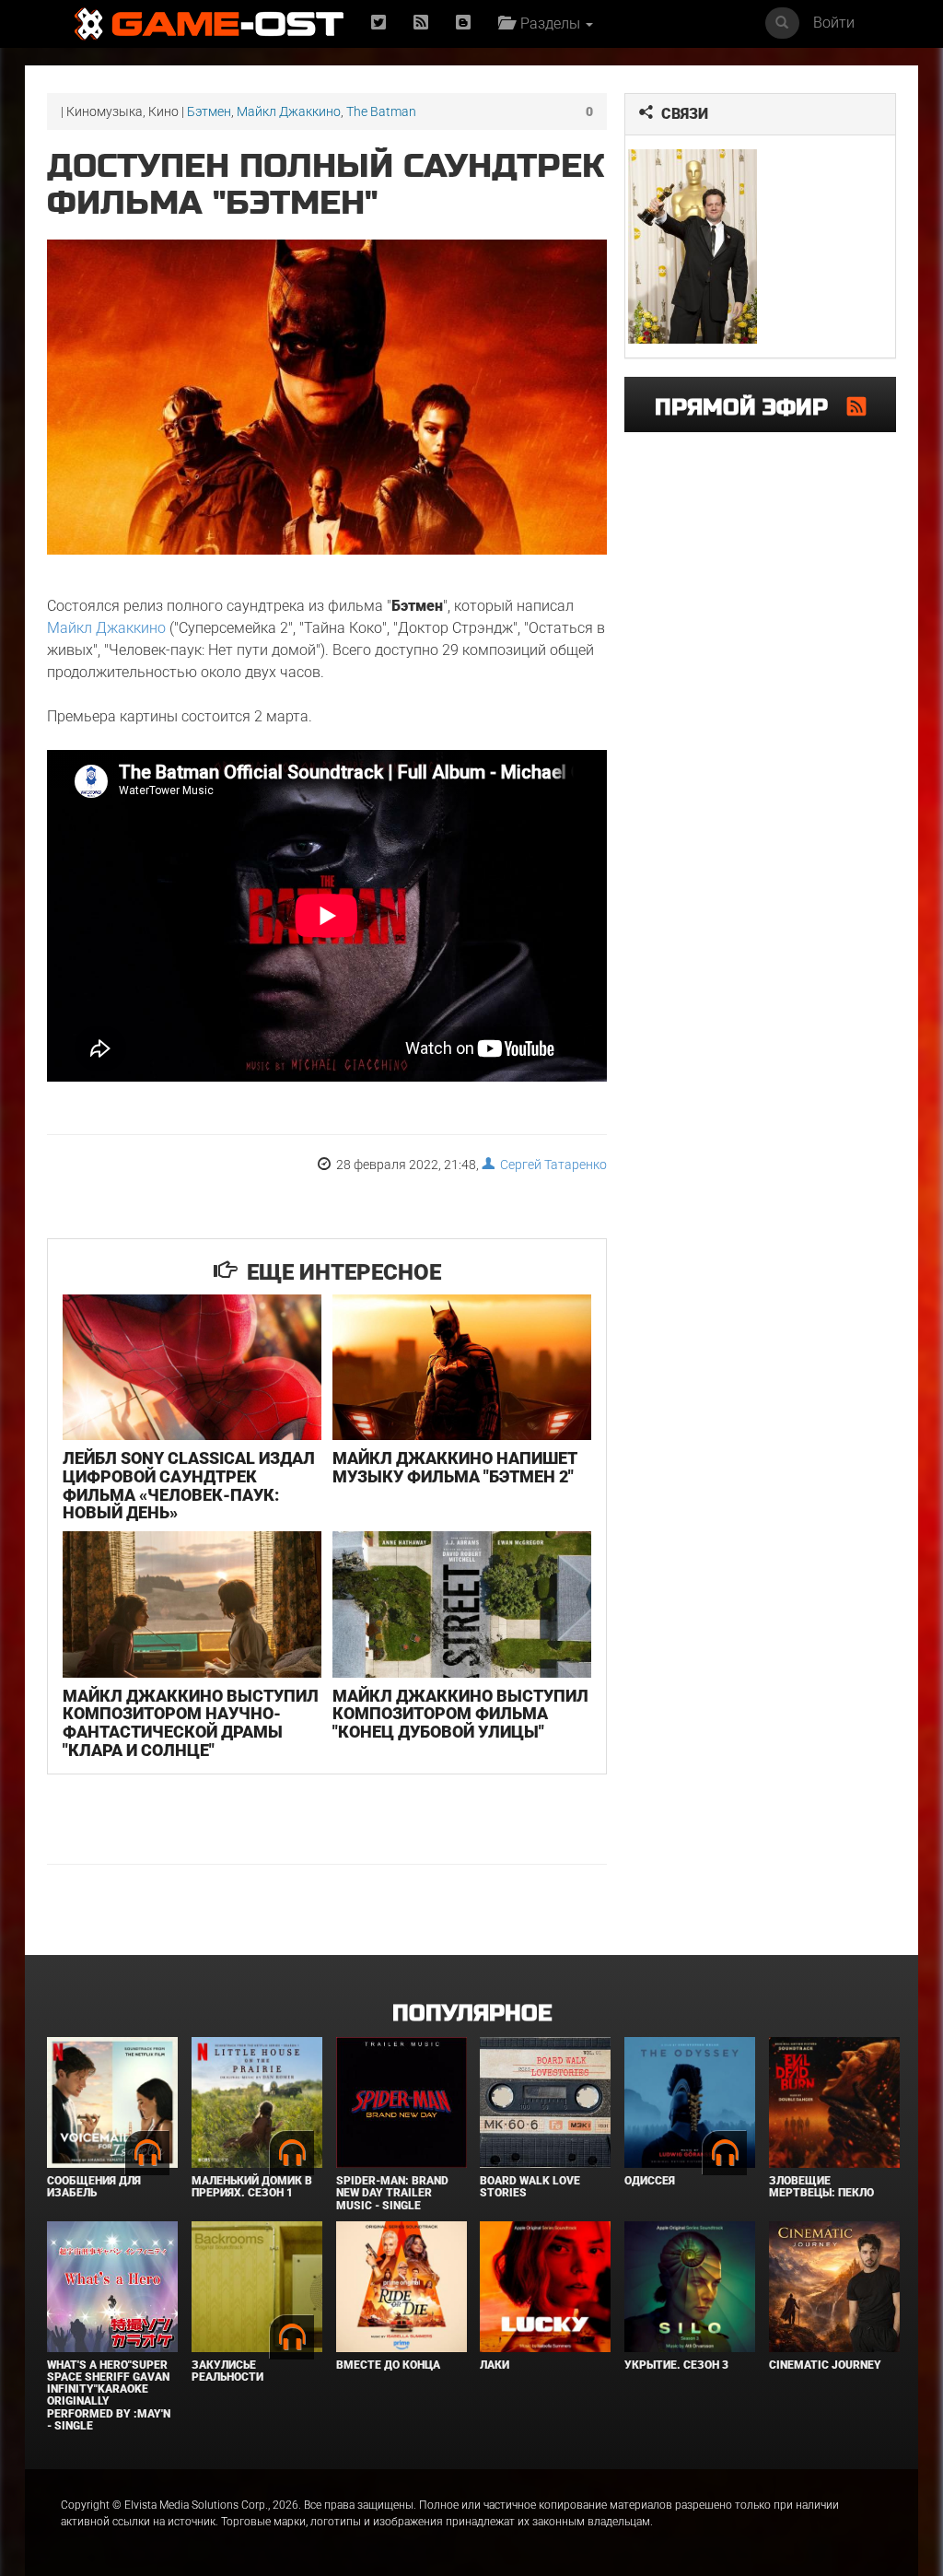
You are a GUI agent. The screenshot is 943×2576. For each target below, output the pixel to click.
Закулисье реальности (227, 2371)
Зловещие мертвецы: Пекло (821, 2187)
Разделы (548, 23)
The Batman (381, 111)
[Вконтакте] (463, 23)
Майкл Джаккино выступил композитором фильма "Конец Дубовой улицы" (460, 1714)
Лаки (495, 2365)
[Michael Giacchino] (693, 246)
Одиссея (650, 2181)
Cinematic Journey (825, 2365)
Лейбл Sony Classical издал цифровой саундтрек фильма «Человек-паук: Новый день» (189, 1485)
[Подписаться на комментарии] (856, 406)
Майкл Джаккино (289, 111)
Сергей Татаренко (551, 1165)
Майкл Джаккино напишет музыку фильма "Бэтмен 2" (455, 1467)
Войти (834, 23)
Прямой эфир (751, 408)
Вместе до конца (388, 2365)
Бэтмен (209, 111)
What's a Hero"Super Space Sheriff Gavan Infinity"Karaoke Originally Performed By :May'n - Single (109, 2395)
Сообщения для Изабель (94, 2187)
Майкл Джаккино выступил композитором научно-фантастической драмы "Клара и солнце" (191, 1723)
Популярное (472, 2014)
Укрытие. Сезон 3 (676, 2365)
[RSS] (421, 23)
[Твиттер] (378, 23)
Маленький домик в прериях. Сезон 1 (252, 2187)
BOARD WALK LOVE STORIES (530, 2187)
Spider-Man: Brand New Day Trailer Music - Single (392, 2193)
